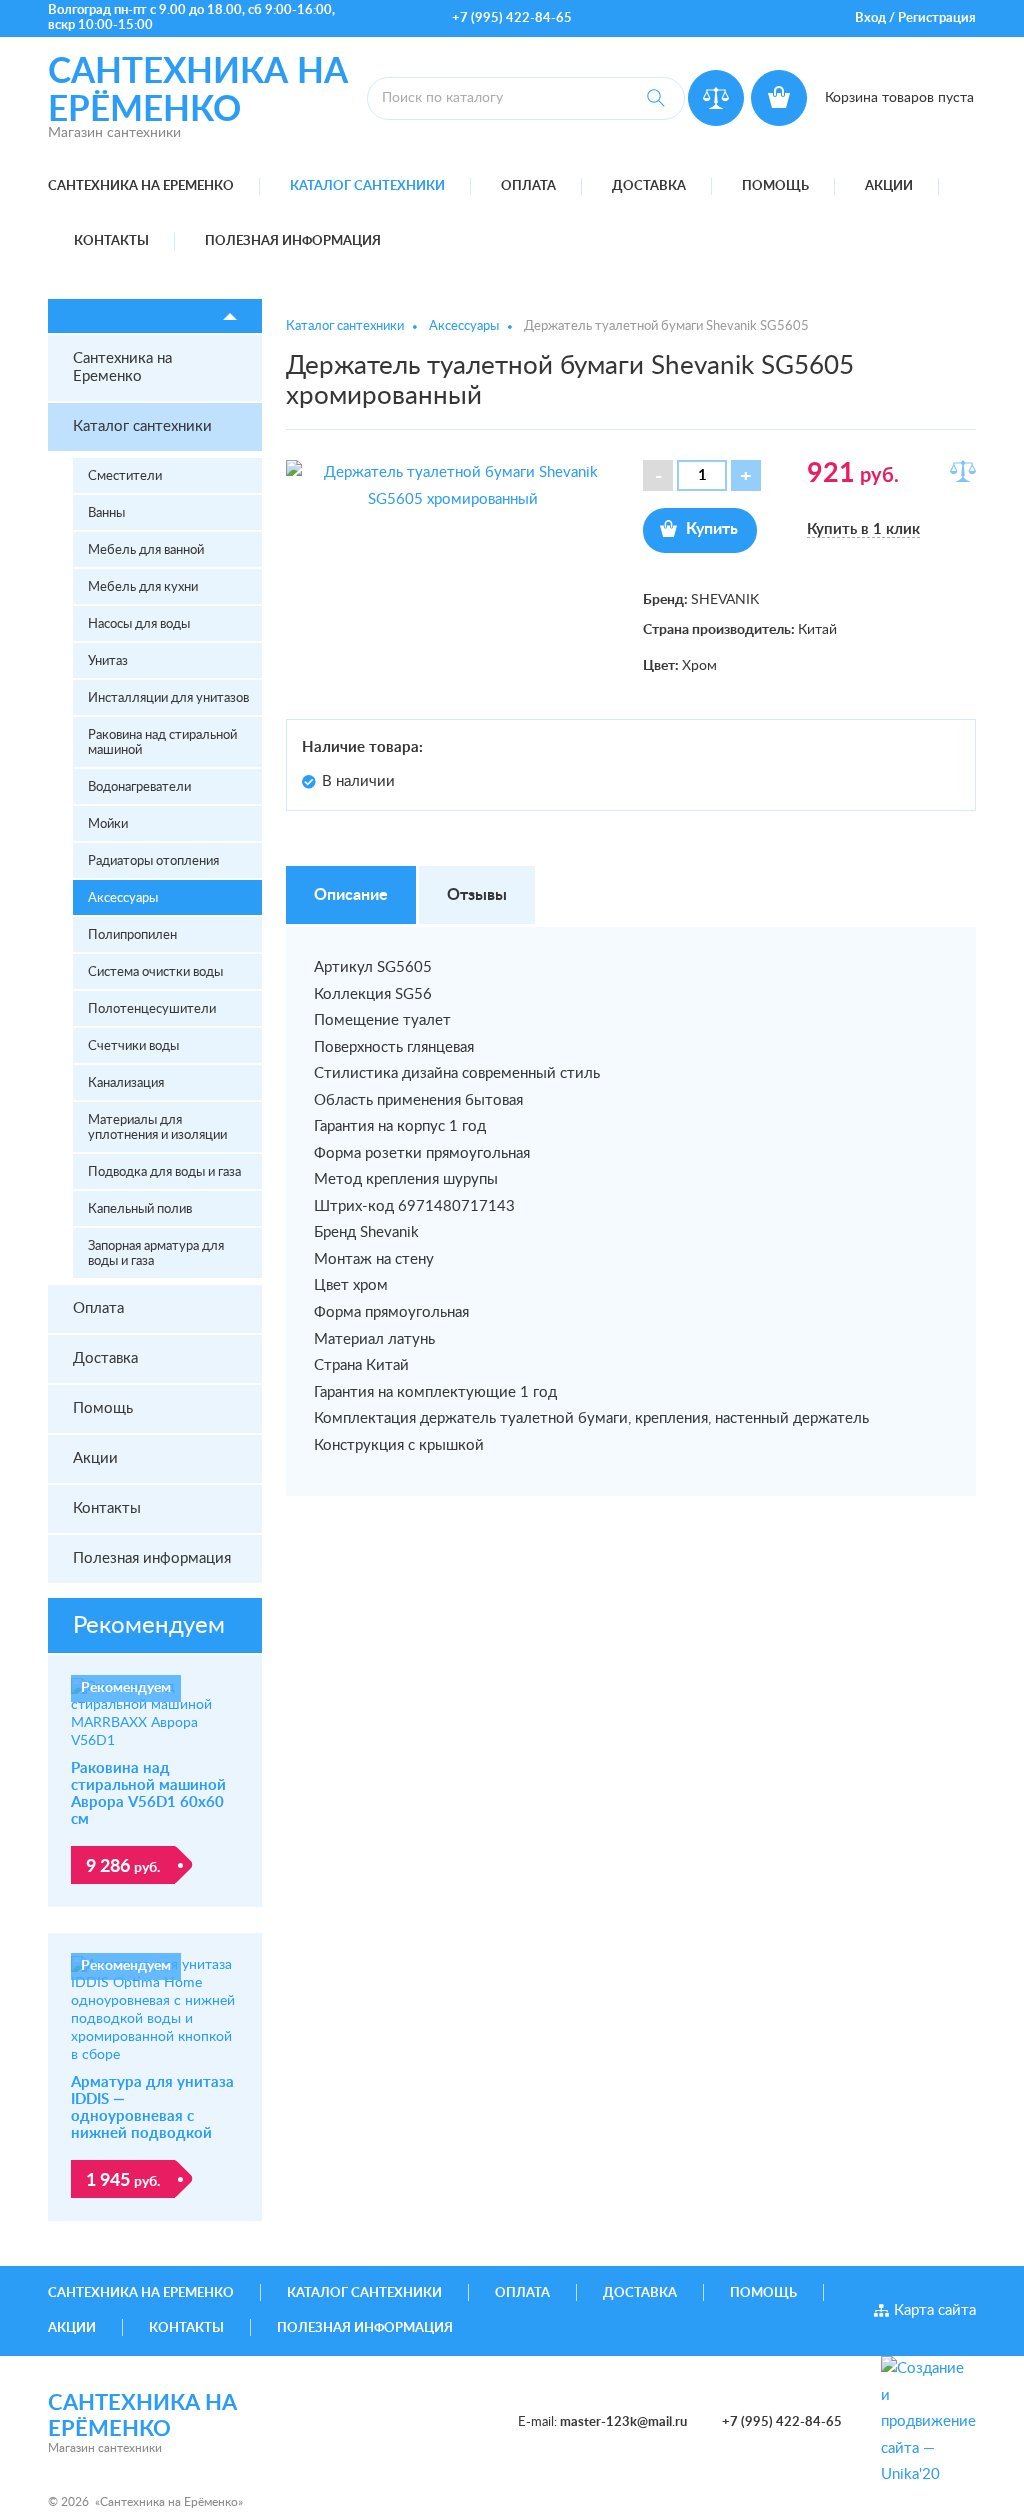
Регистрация (937, 18)
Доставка (649, 186)
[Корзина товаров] (779, 98)
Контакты (111, 241)
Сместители (125, 476)
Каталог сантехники (367, 186)
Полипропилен (132, 935)
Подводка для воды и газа (164, 1172)
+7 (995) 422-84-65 (512, 18)
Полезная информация (293, 241)
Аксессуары (123, 898)
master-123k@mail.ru (623, 2422)
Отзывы (477, 895)
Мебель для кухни (143, 587)
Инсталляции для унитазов (168, 698)
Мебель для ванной (146, 550)
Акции (889, 186)
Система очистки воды (155, 972)
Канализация (126, 1083)
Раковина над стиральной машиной (162, 743)
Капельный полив (140, 1209)
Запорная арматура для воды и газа (156, 1254)
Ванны (106, 513)
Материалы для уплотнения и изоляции (157, 1128)
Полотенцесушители (152, 1009)
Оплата (528, 186)
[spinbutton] (702, 475)
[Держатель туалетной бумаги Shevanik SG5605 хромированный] (452, 485)
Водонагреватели (139, 787)
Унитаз (108, 661)
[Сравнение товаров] (716, 98)
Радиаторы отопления (153, 861)
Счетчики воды (133, 1046)
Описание (351, 895)
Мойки (108, 824)
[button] (746, 475)
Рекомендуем (149, 1626)
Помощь (775, 186)
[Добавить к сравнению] (963, 471)
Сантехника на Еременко (141, 186)
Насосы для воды (139, 624)
